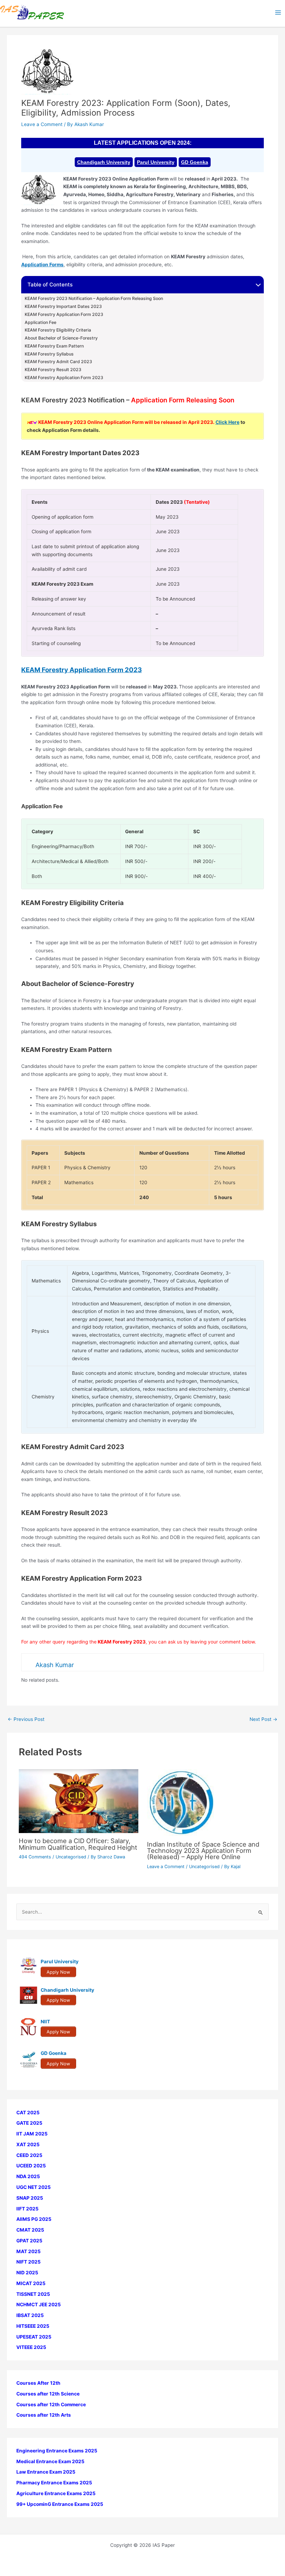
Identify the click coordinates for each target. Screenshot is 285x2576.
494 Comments (35, 1857)
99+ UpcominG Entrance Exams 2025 (60, 2504)
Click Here (227, 422)
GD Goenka (195, 162)
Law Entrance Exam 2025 (46, 2472)
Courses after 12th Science (48, 2394)
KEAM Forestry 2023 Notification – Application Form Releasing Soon (94, 299)
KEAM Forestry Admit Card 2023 (58, 362)
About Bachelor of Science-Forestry (61, 338)
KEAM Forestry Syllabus (49, 354)
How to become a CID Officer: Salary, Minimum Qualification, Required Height (78, 1844)
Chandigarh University (104, 162)
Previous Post (26, 1720)
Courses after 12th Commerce (51, 2404)
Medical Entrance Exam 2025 (50, 2461)
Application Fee (40, 323)
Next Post (263, 1720)
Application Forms (42, 265)
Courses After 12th (38, 2383)
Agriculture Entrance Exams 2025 (56, 2493)
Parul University (156, 162)
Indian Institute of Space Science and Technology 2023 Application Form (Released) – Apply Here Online (203, 1850)
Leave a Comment (42, 124)
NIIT (45, 2022)
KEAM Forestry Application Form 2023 (64, 315)
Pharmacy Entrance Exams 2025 (54, 2483)
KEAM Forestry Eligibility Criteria (58, 330)
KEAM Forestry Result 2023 (54, 370)
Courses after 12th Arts (44, 2415)
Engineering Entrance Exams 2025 (57, 2451)
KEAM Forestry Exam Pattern (54, 346)
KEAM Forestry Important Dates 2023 (63, 307)
